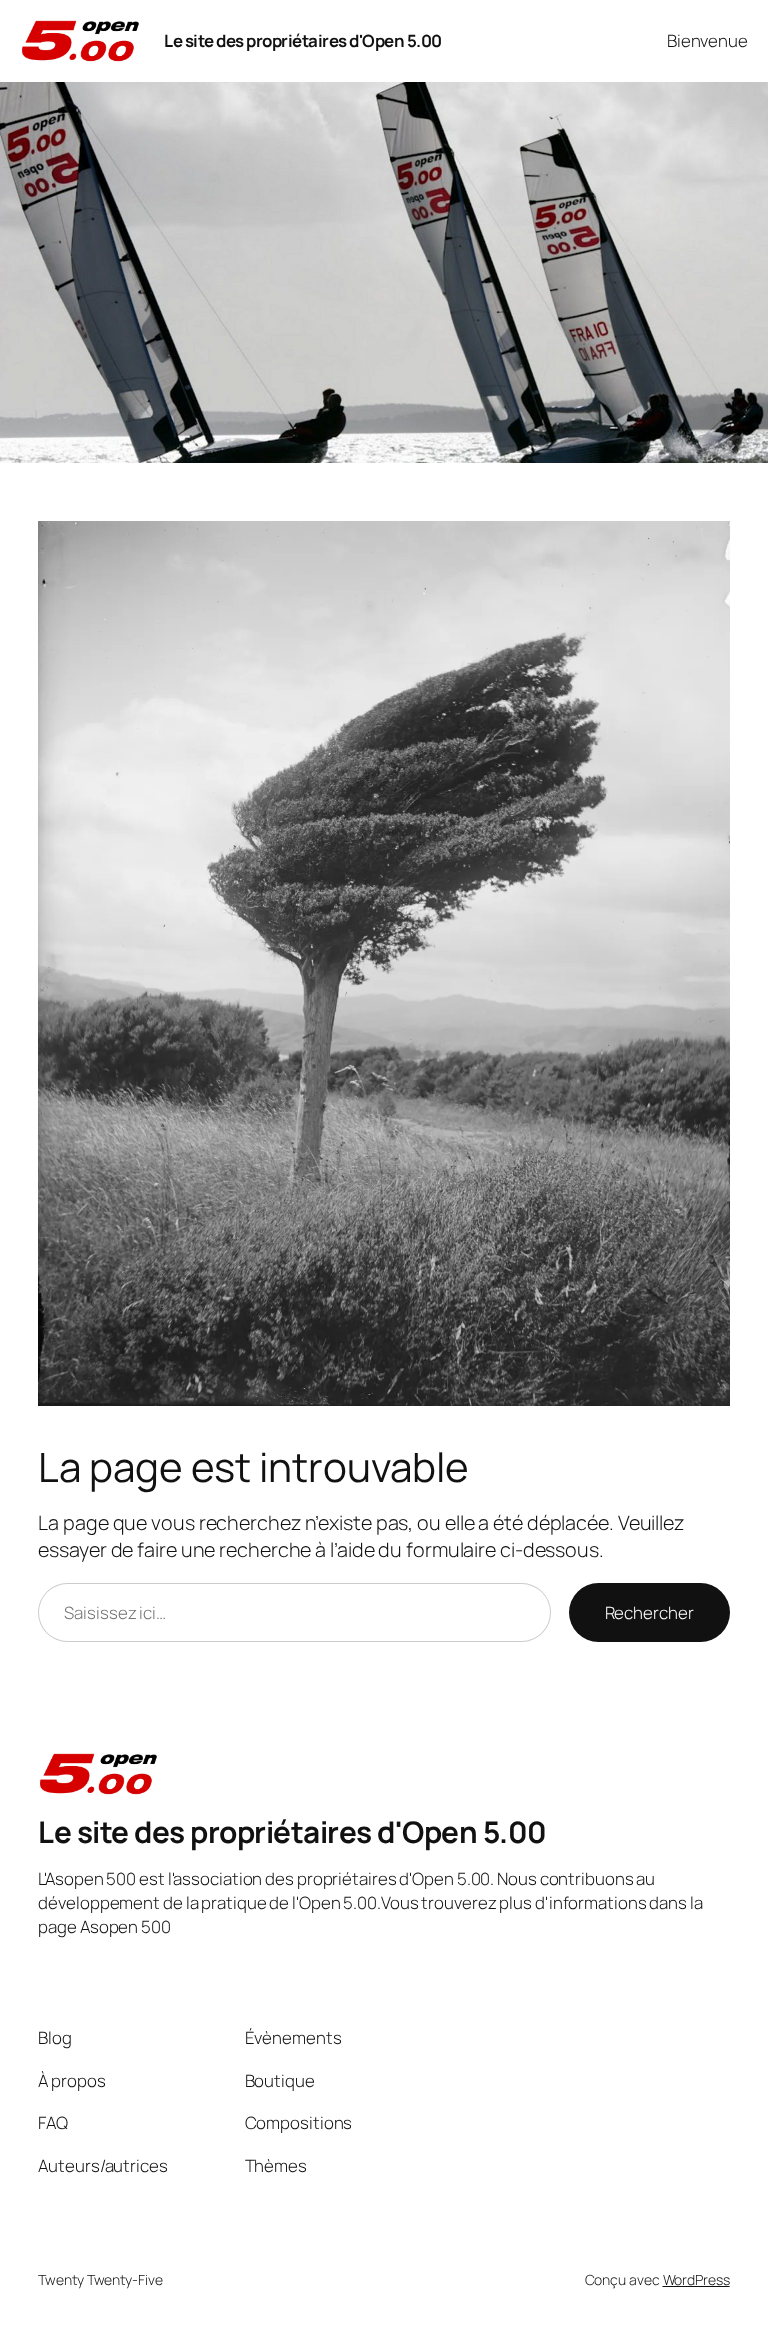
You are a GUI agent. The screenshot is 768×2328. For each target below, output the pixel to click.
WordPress (696, 2279)
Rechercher (649, 1612)
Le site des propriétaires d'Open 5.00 (303, 40)
